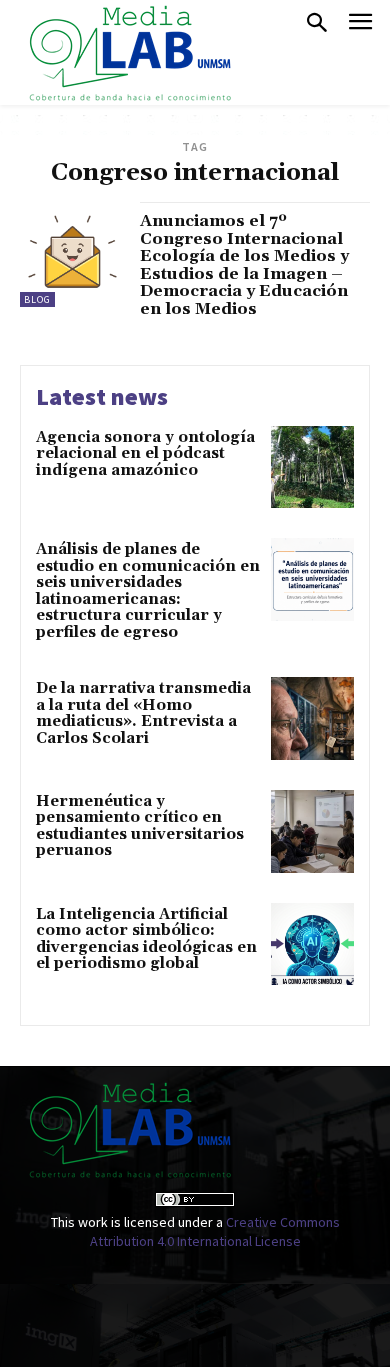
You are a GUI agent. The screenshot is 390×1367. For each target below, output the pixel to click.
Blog (37, 299)
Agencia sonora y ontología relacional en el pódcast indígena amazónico (145, 454)
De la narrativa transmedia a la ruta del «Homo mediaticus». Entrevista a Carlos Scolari (143, 713)
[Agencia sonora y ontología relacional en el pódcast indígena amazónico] (312, 467)
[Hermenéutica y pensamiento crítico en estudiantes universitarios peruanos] (312, 831)
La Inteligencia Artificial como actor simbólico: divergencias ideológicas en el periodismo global (146, 939)
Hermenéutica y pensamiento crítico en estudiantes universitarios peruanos (140, 826)
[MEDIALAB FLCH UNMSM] (129, 52)
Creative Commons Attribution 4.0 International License (215, 1232)
